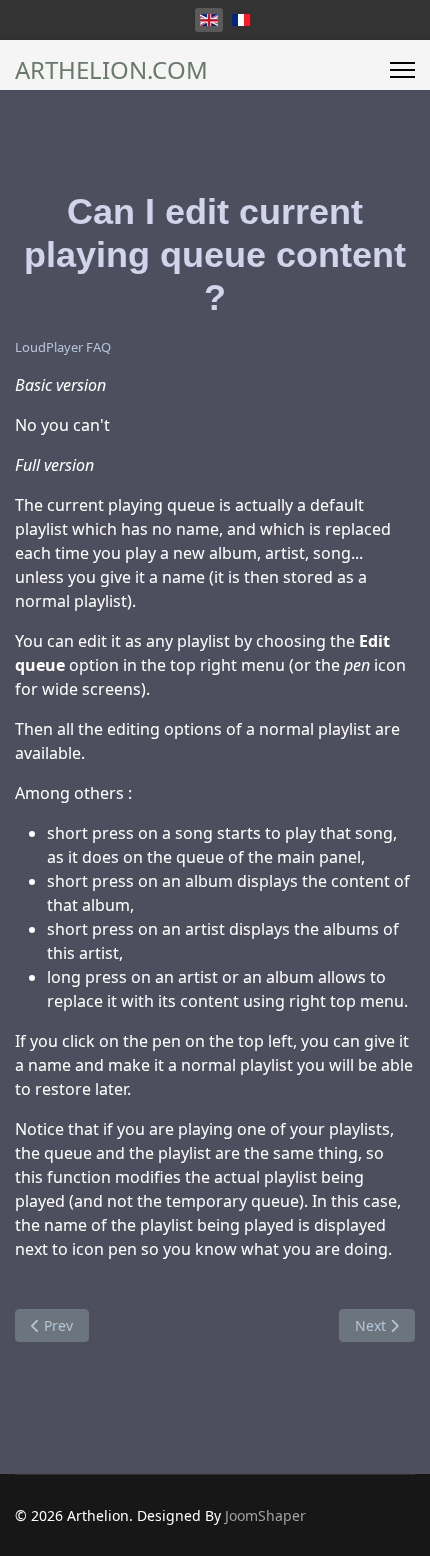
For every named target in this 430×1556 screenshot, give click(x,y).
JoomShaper (265, 1515)
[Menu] (402, 70)
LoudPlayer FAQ (63, 347)
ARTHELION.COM (111, 70)
